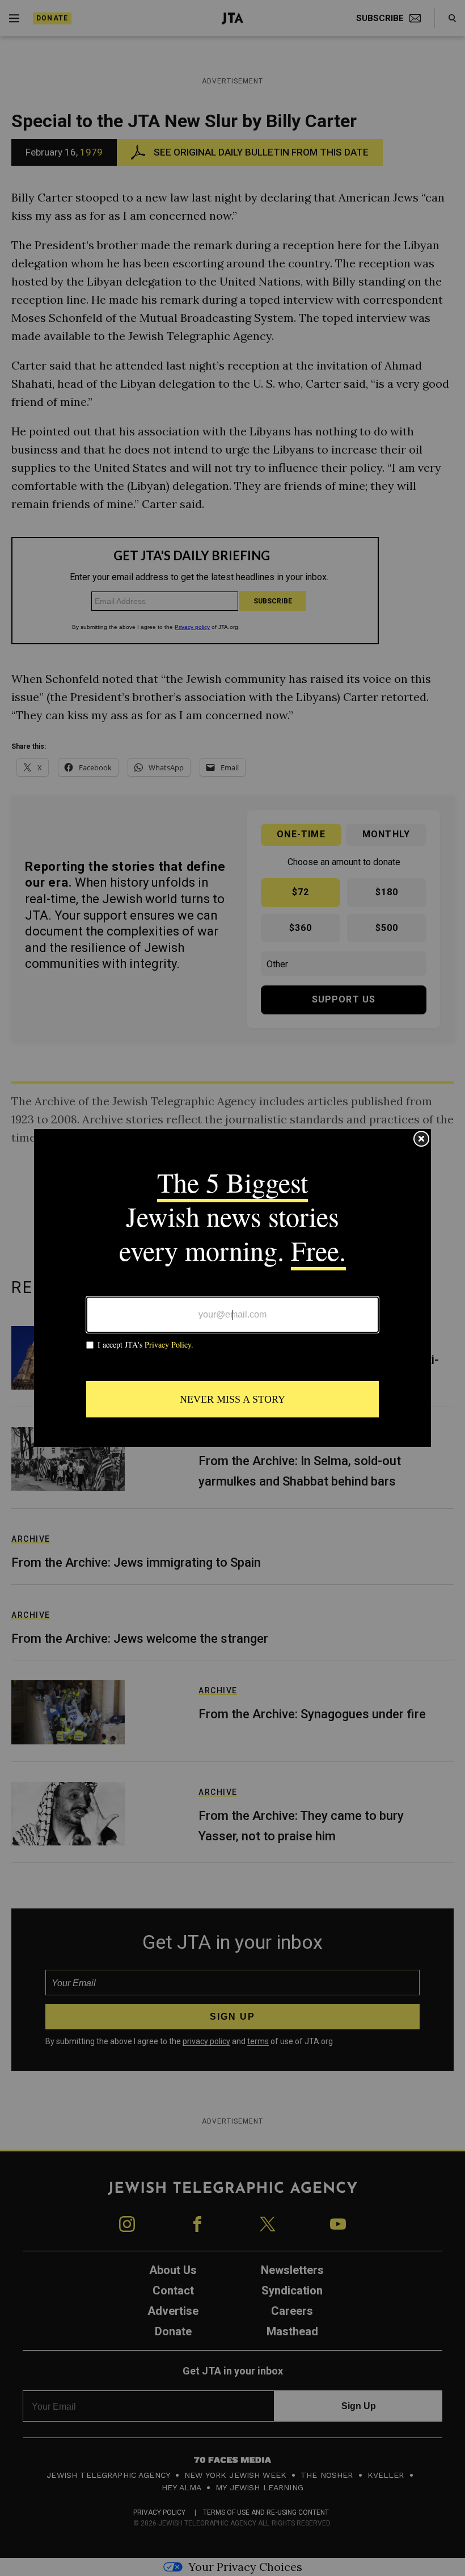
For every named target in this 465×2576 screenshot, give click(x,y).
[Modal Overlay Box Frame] (232, 1288)
